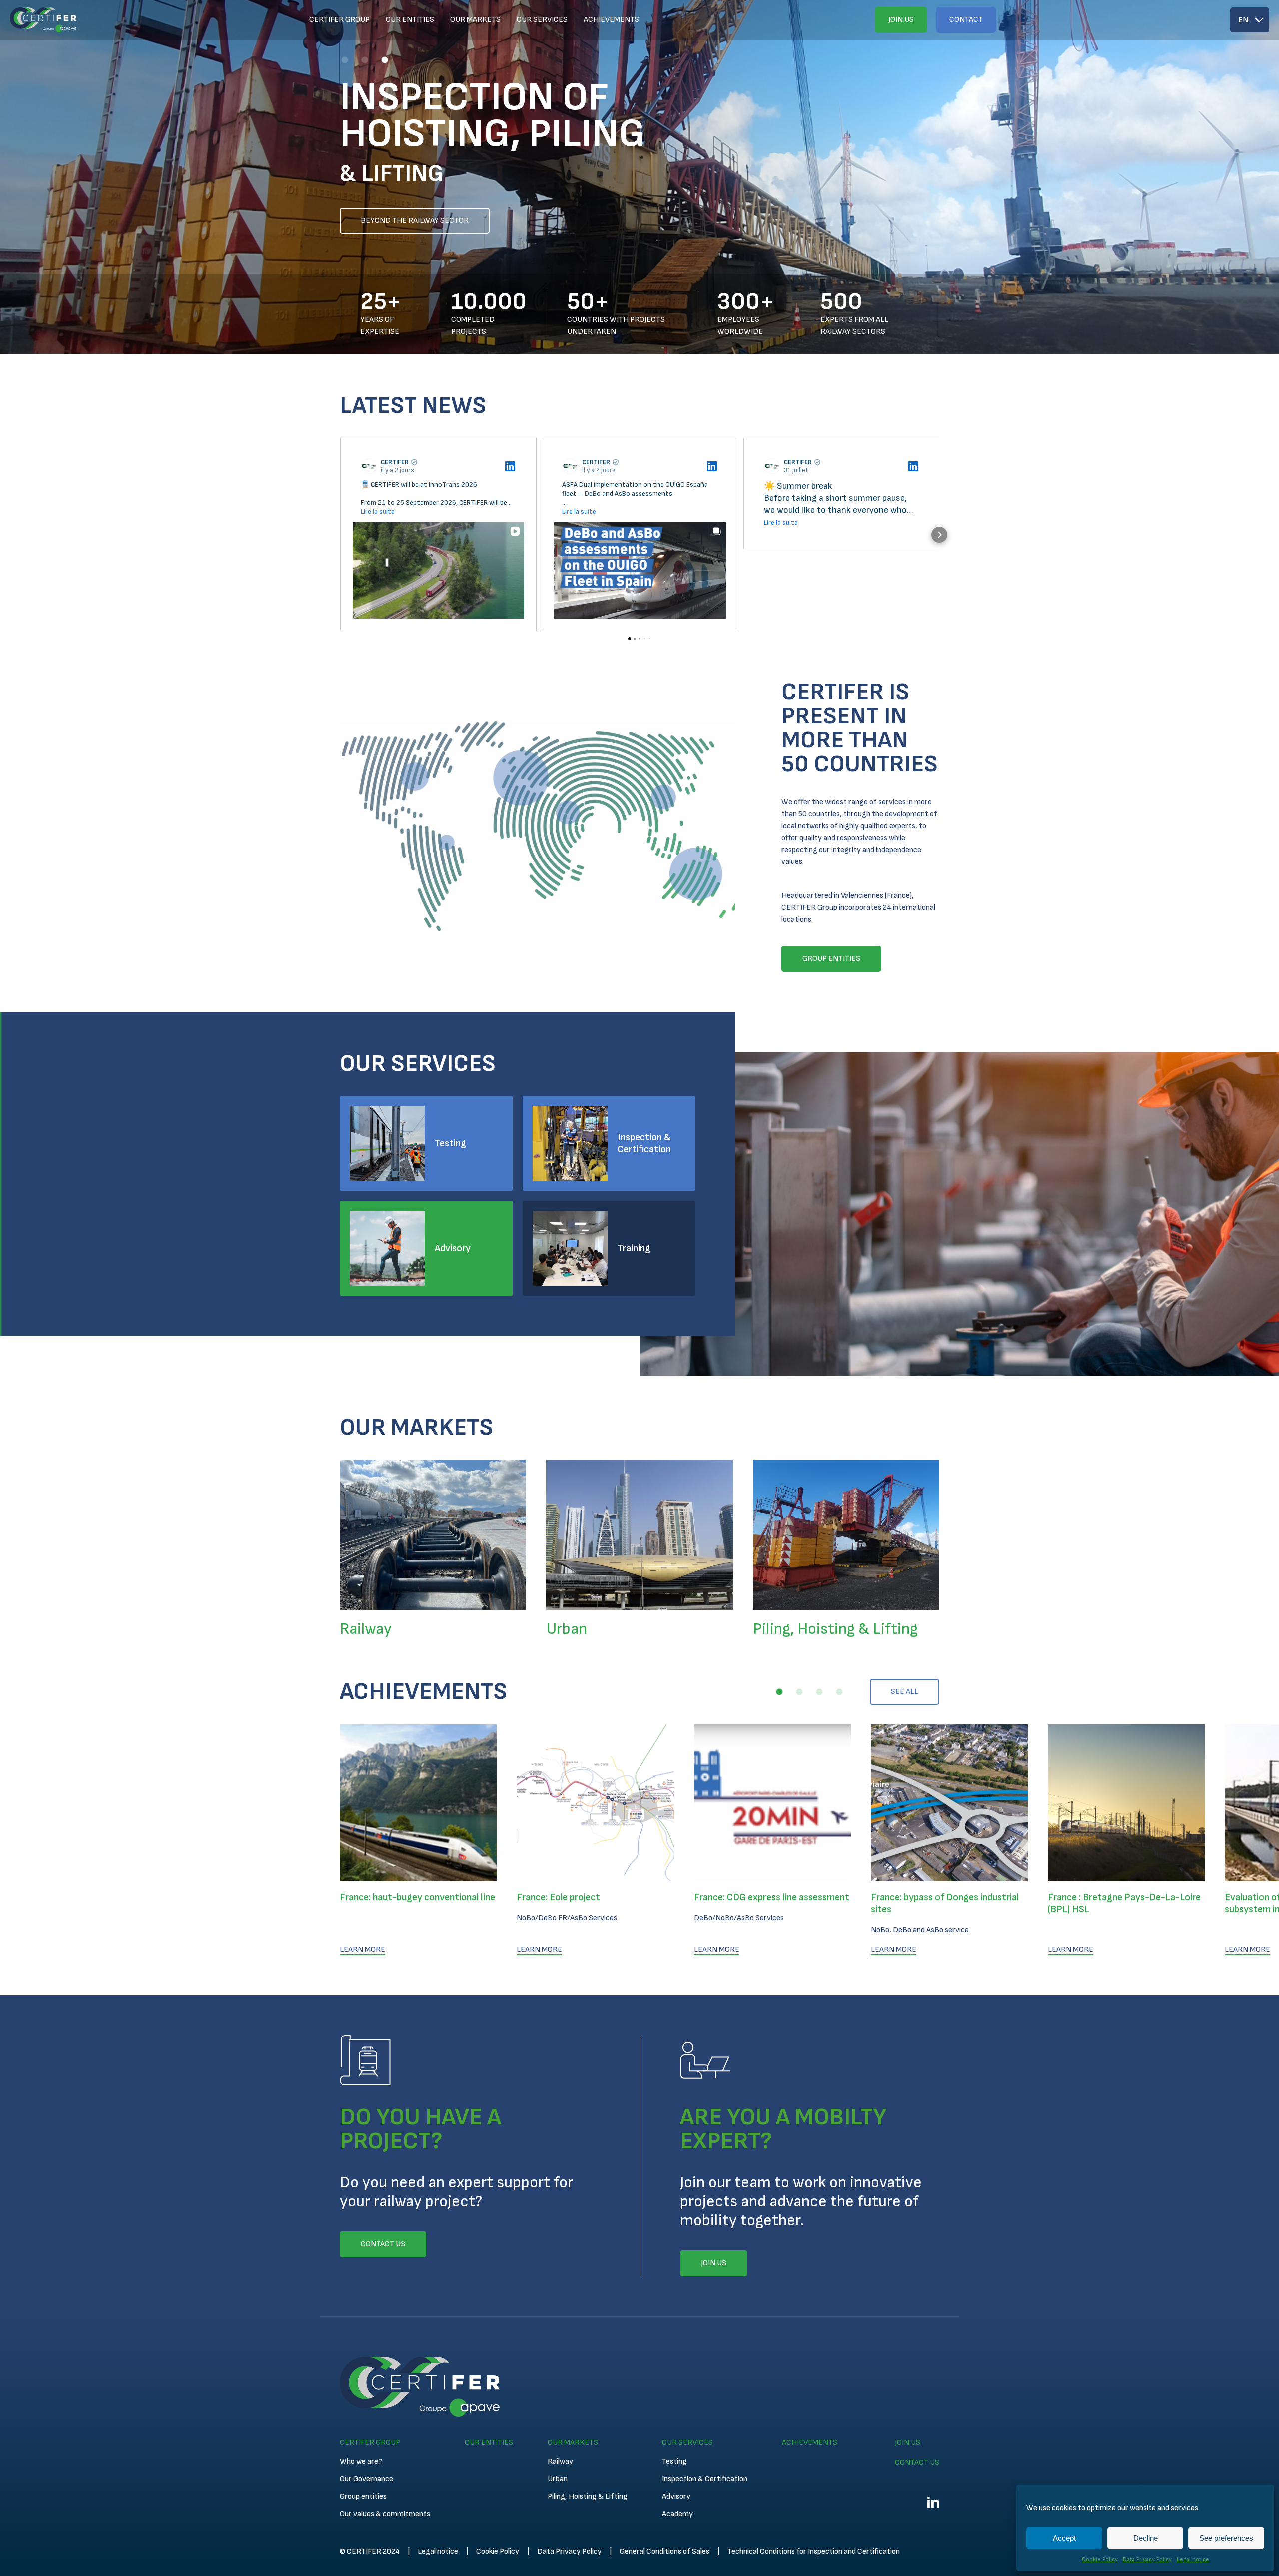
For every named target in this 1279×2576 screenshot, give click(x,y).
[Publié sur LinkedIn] (510, 466)
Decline (1145, 2538)
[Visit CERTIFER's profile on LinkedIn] (371, 466)
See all (905, 1691)
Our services (542, 20)
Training (634, 1248)
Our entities (410, 20)
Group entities (363, 2496)
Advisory (453, 1248)
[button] (345, 60)
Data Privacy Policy (1147, 2559)
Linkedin (933, 2502)
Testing (450, 1143)
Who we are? (361, 2461)
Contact (966, 20)
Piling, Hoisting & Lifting (588, 2496)
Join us (901, 20)
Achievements (611, 20)
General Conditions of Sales (664, 2551)
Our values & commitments (385, 2514)
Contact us (917, 2462)
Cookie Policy (1100, 2559)
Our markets (475, 20)
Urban (558, 2479)
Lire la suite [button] (378, 511)
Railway (560, 2461)
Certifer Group (339, 20)
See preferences (1226, 2538)
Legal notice (1193, 2559)
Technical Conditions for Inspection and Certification (814, 2551)
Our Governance (366, 2479)
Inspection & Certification (644, 1143)
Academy (677, 2514)
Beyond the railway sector (415, 221)
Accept (1064, 2538)
